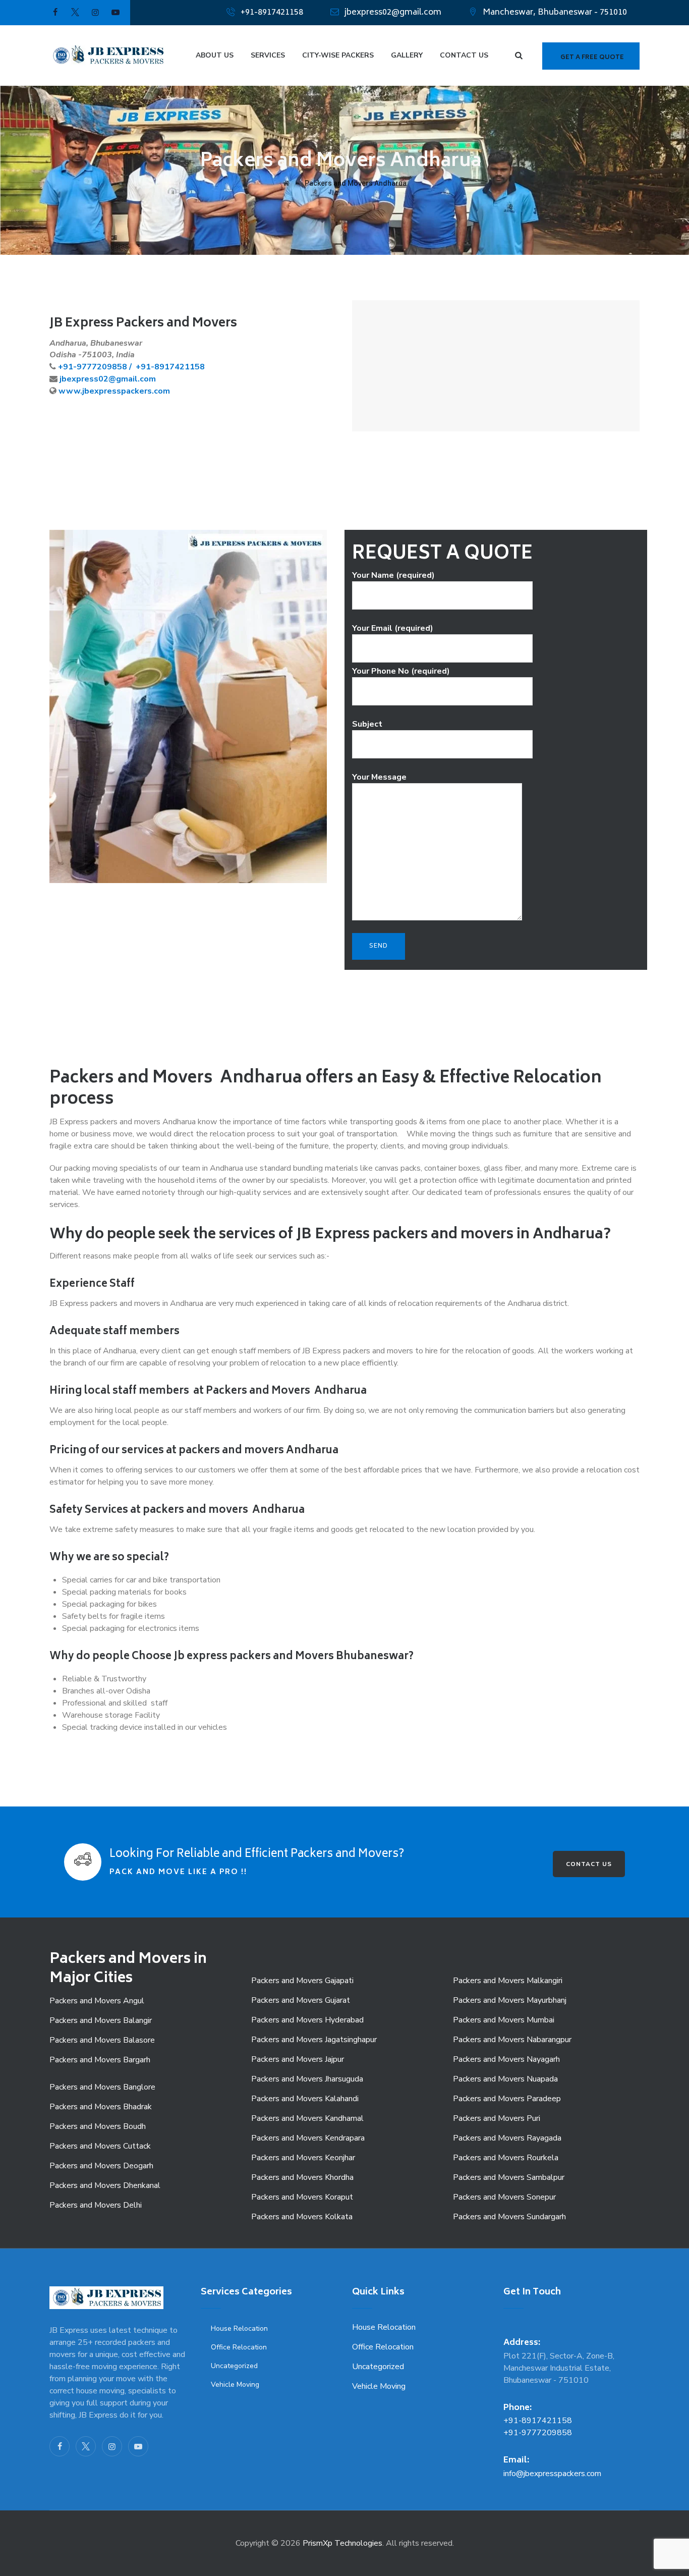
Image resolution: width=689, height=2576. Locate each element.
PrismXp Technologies (342, 2543)
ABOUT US (215, 55)
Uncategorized (234, 2366)
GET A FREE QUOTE (592, 58)
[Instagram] (112, 2446)
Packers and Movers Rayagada (507, 2138)
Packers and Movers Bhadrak (101, 2107)
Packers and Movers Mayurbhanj (510, 2000)
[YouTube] (138, 2446)
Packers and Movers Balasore (102, 2040)
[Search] (519, 56)
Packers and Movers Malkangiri (508, 1981)
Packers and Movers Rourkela (506, 2158)
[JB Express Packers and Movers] (108, 56)
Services (268, 55)
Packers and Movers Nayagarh (506, 2059)
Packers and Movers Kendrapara (308, 2138)
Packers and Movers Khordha (302, 2177)
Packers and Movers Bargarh (100, 2060)
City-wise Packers (338, 55)
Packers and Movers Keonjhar (303, 2158)
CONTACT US (464, 55)
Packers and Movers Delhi (96, 2205)
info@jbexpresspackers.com (552, 2474)
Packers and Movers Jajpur (298, 2059)
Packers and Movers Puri (497, 2118)
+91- (67, 367)
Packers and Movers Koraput (302, 2197)
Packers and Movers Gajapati (302, 1981)
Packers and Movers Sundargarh (509, 2217)
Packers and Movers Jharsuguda (307, 2079)
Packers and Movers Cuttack (100, 2146)
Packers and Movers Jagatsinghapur (314, 2040)
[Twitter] (86, 2446)
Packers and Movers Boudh (98, 2126)
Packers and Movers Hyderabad (307, 2020)
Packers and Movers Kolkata (302, 2217)
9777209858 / (105, 367)
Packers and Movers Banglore (102, 2087)
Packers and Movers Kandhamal (307, 2118)
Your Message (379, 777)
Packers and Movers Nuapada (505, 2079)
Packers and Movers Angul (97, 2001)
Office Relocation (239, 2347)
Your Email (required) (393, 628)
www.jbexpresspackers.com (114, 391)
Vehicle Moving (235, 2385)
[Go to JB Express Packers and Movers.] (286, 183)
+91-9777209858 (538, 2433)
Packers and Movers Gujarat (301, 2000)
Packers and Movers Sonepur (504, 2197)
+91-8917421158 (272, 13)
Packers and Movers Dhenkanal (105, 2185)
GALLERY (407, 55)
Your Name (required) (393, 575)
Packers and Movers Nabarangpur (512, 2040)
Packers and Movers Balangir (101, 2020)
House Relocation (239, 2328)
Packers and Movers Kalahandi (305, 2099)
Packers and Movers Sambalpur (509, 2177)
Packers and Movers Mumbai (504, 2020)
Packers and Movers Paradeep (507, 2099)
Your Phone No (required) (401, 671)
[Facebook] (60, 2446)
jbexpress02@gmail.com (393, 13)
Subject (367, 724)
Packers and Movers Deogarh (101, 2166)
